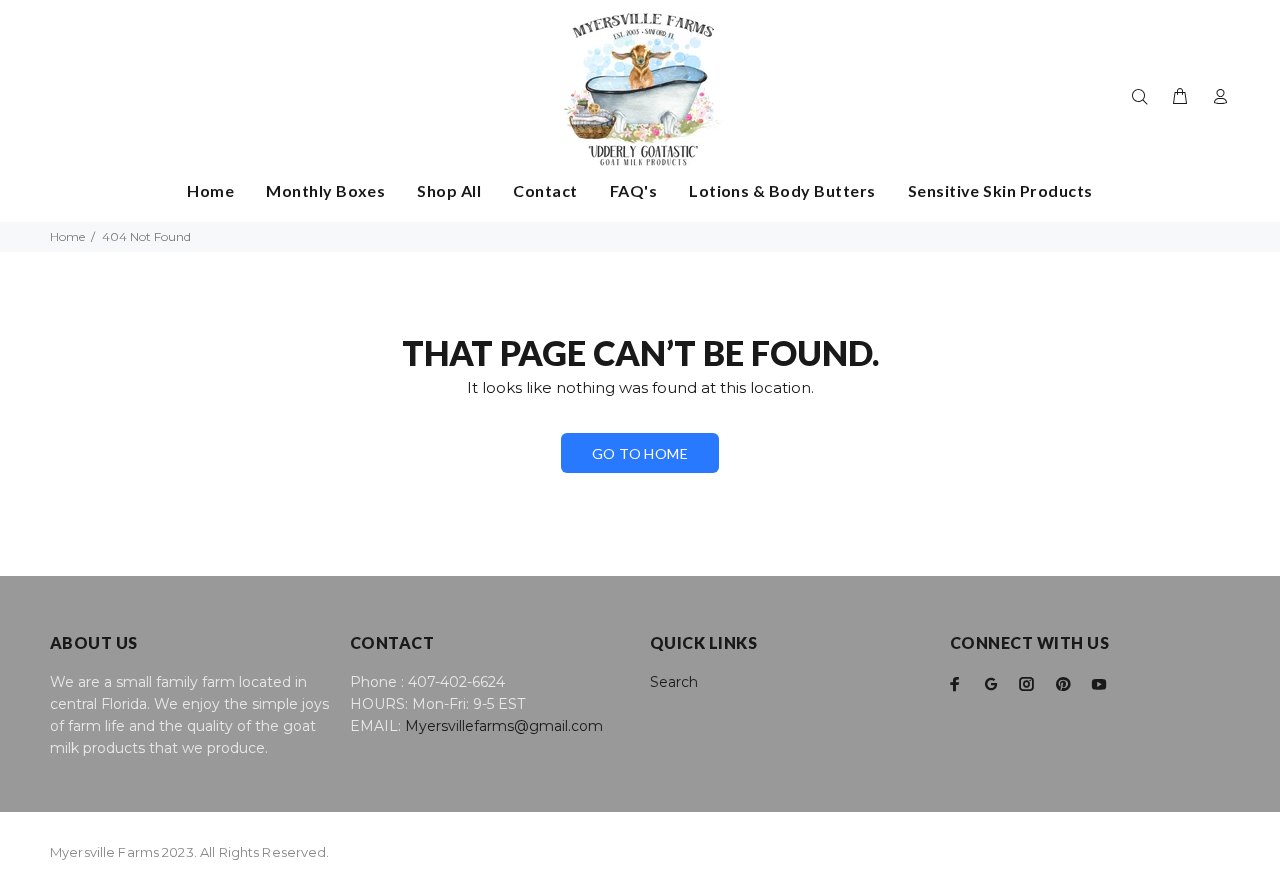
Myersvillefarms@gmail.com (504, 726)
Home (67, 236)
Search (674, 682)
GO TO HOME (640, 453)
